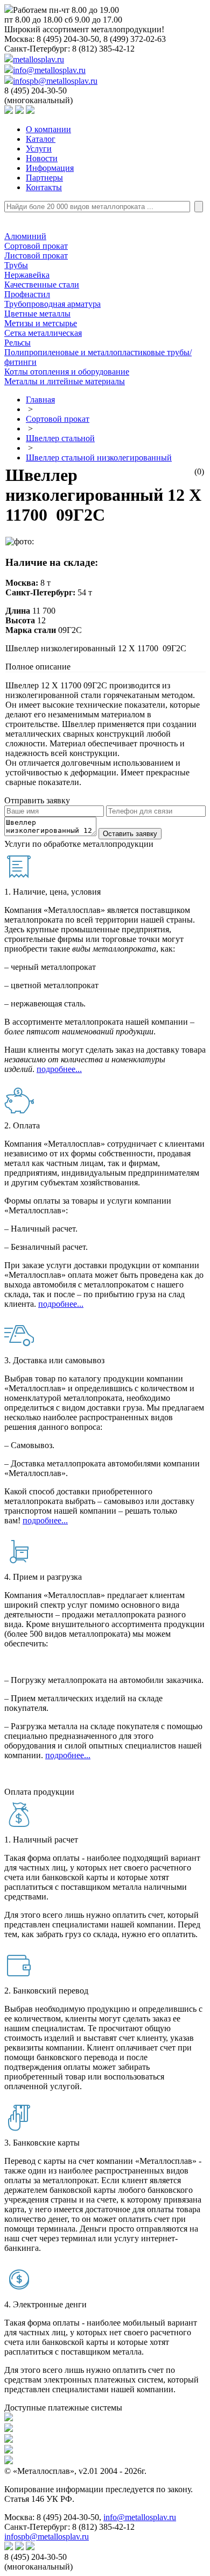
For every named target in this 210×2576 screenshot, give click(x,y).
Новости (42, 158)
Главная (40, 400)
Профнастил (27, 294)
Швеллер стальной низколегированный (99, 458)
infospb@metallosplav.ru (55, 81)
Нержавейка (27, 275)
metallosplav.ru (38, 59)
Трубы (16, 265)
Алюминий (25, 236)
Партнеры (44, 178)
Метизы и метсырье (41, 323)
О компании (48, 129)
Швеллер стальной (60, 438)
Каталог (41, 139)
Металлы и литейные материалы (65, 381)
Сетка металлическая (43, 333)
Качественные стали (42, 285)
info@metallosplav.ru (49, 70)
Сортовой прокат (36, 246)
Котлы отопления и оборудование (67, 372)
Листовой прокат (36, 256)
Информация (50, 168)
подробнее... (59, 1069)
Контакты (44, 187)
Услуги (39, 149)
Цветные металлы (37, 314)
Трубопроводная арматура (52, 304)
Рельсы (17, 343)
